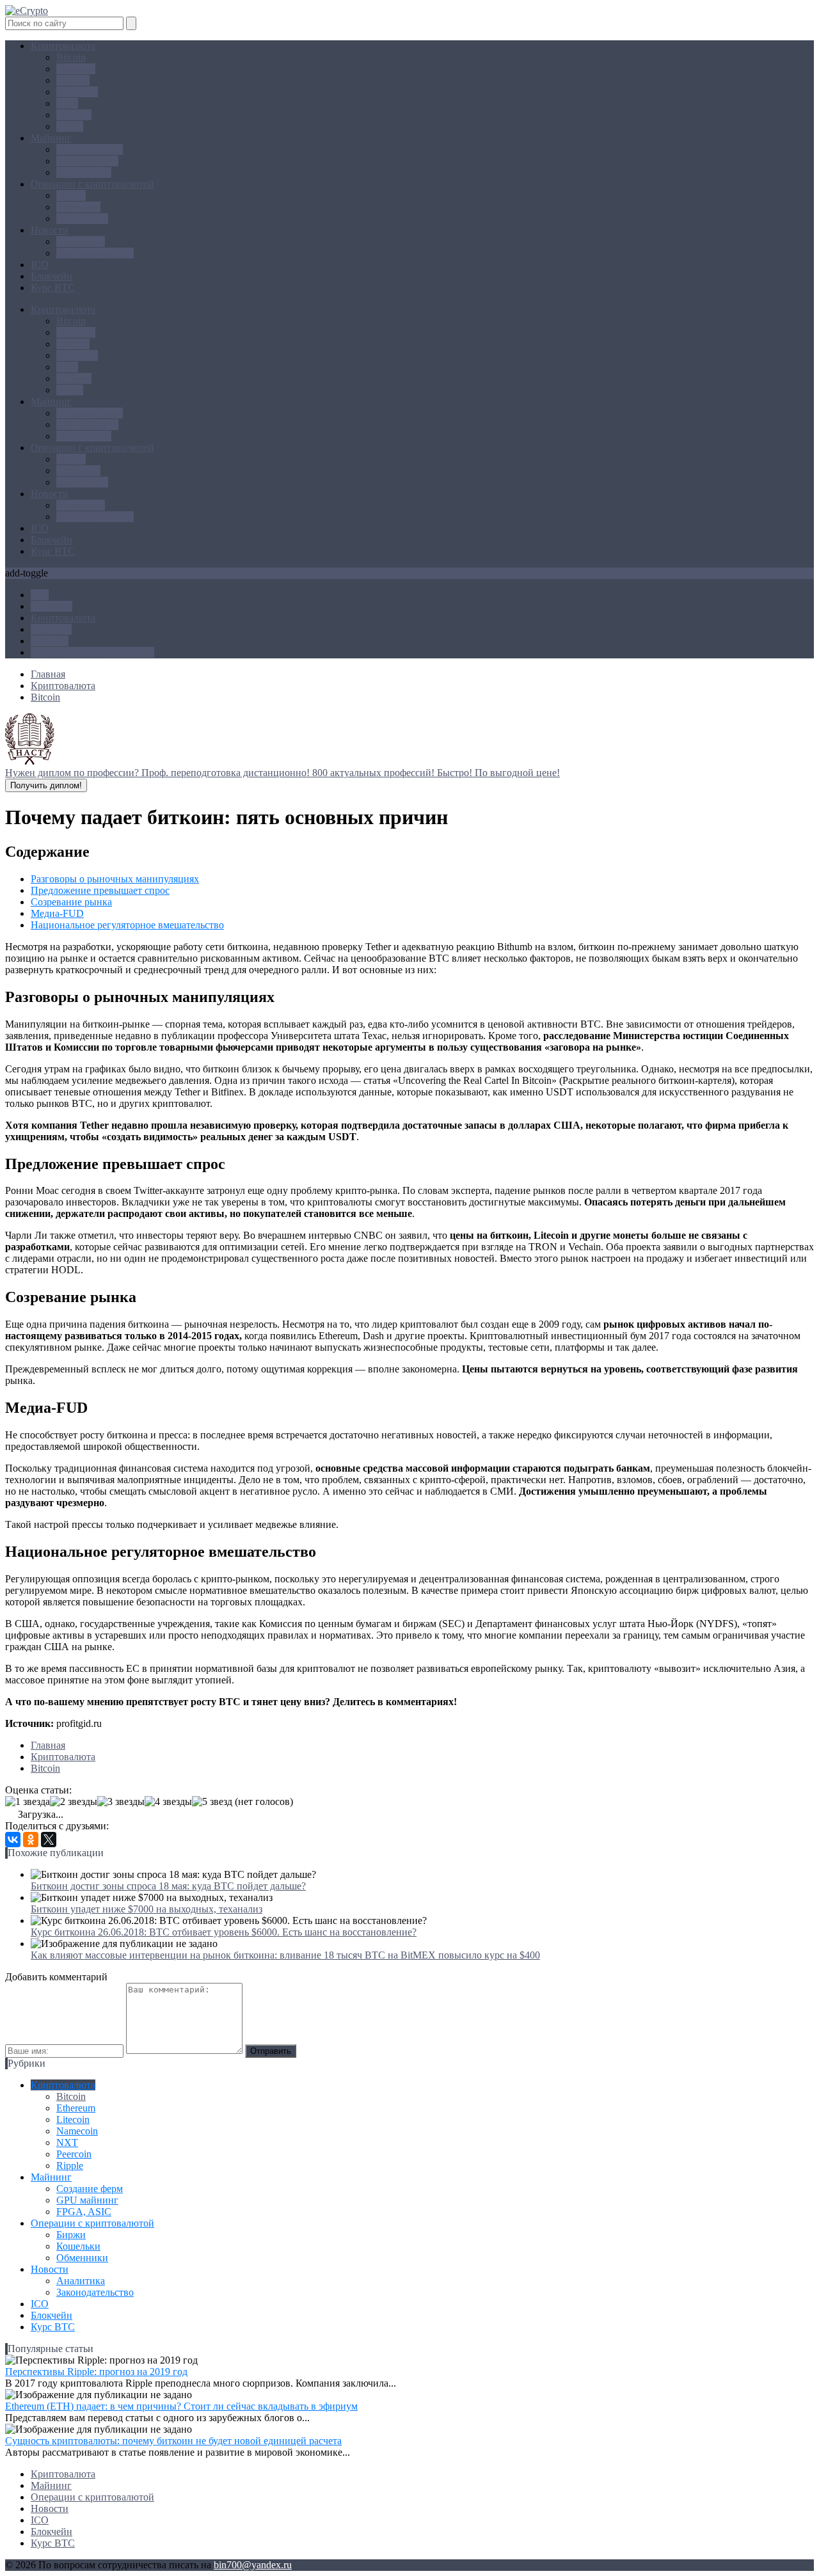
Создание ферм (90, 149)
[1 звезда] (28, 1802)
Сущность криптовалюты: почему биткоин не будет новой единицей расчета (173, 2441)
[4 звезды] (168, 1802)
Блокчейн (52, 276)
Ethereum (76, 69)
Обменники (82, 219)
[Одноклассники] (31, 1840)
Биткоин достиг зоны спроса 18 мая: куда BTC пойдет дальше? (168, 1886)
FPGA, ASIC (84, 172)
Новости (50, 230)
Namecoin (77, 92)
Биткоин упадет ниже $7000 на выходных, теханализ (147, 1909)
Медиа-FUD (57, 913)
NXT (67, 103)
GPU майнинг (87, 161)
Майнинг (51, 138)
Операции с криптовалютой (92, 184)
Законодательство (95, 253)
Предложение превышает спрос (100, 890)
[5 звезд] (212, 1802)
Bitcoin (71, 57)
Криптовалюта (63, 46)
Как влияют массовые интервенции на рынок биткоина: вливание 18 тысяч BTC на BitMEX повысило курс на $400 (285, 1955)
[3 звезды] (121, 1802)
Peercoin (74, 115)
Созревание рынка (71, 902)
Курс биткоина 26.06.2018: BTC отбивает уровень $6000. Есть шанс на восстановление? (224, 1932)
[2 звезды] (74, 1802)
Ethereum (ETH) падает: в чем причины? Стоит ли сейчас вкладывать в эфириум (181, 2406)
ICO (40, 265)
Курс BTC (53, 288)
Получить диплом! (46, 785)
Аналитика (81, 242)
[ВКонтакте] (13, 1840)
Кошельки (78, 207)
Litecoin (73, 80)
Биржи (71, 195)
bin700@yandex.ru (253, 2565)
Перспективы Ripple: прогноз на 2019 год (96, 2372)
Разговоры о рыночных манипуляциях (115, 879)
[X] (49, 1840)
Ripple (70, 126)
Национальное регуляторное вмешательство (127, 925)
